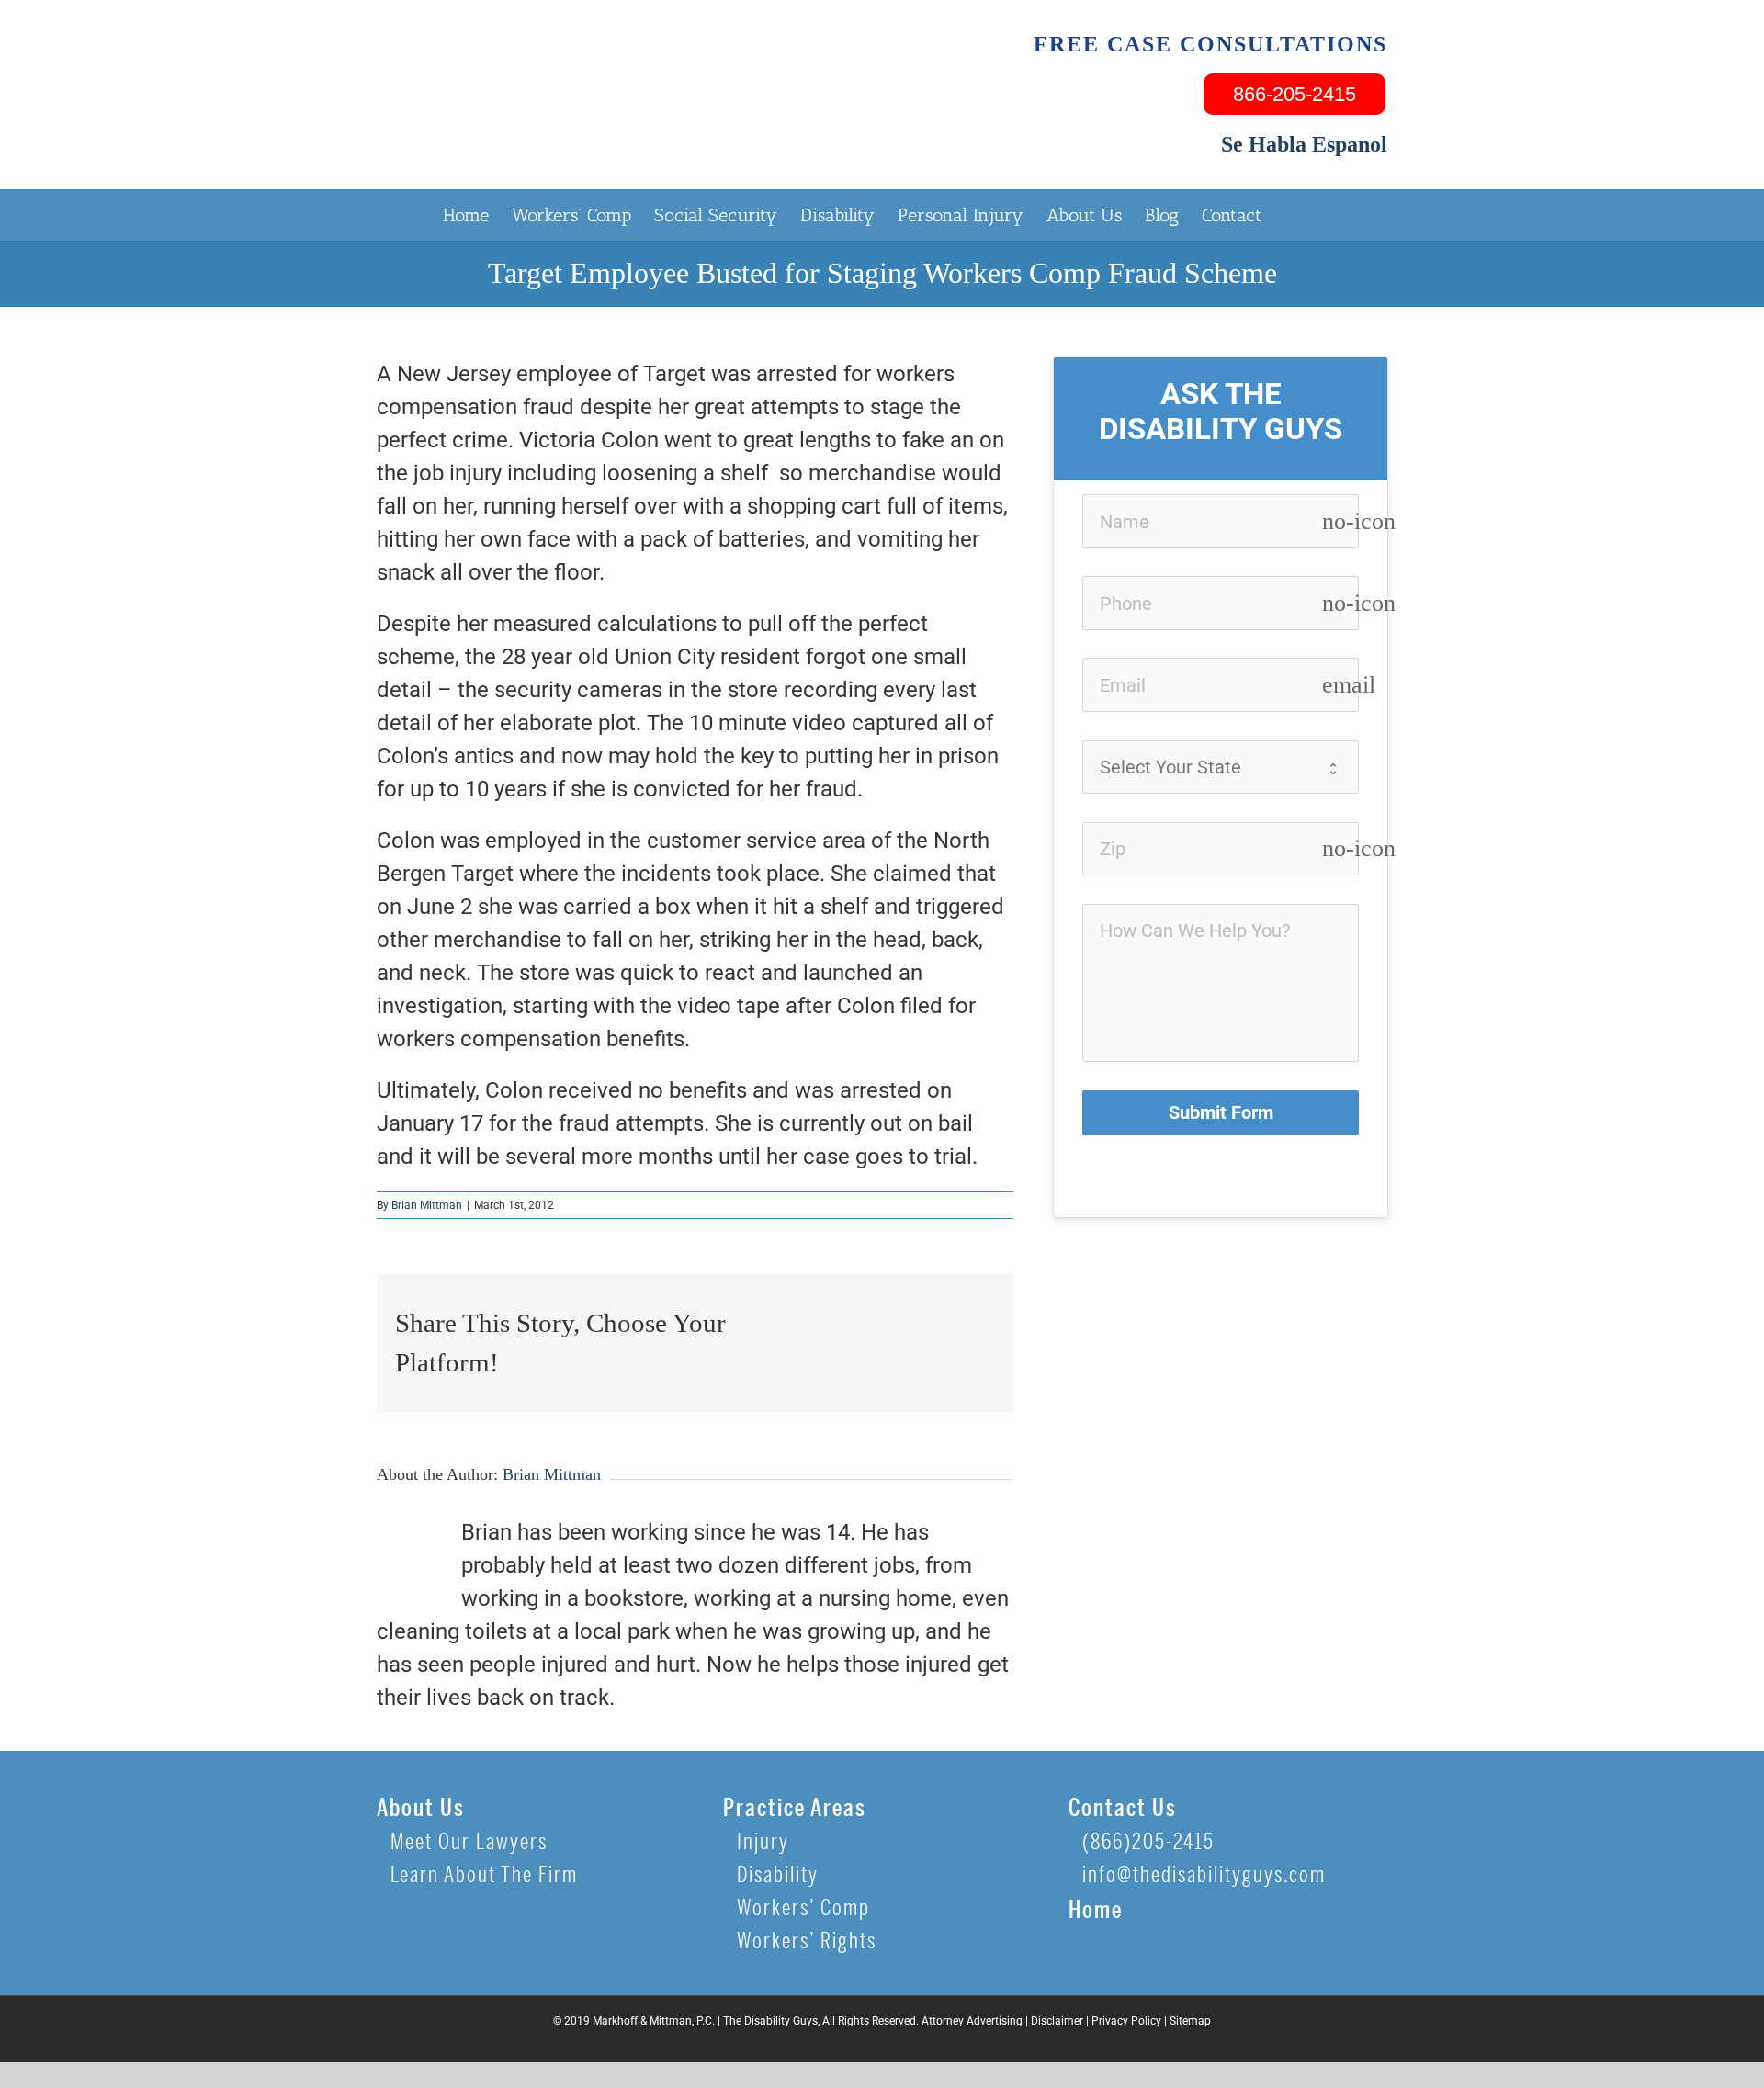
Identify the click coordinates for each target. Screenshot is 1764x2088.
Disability (778, 1875)
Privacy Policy (1126, 2021)
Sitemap (1190, 2021)
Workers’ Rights (807, 1941)
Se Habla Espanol (1304, 144)
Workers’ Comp (803, 1908)
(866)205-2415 (1148, 1842)
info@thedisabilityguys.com (1204, 1875)
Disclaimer (1057, 2021)
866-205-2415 (1295, 94)
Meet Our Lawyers (469, 1842)
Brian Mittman (427, 1205)
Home (1096, 1910)
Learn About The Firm (484, 1875)
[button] (1292, 214)
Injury (763, 1842)
